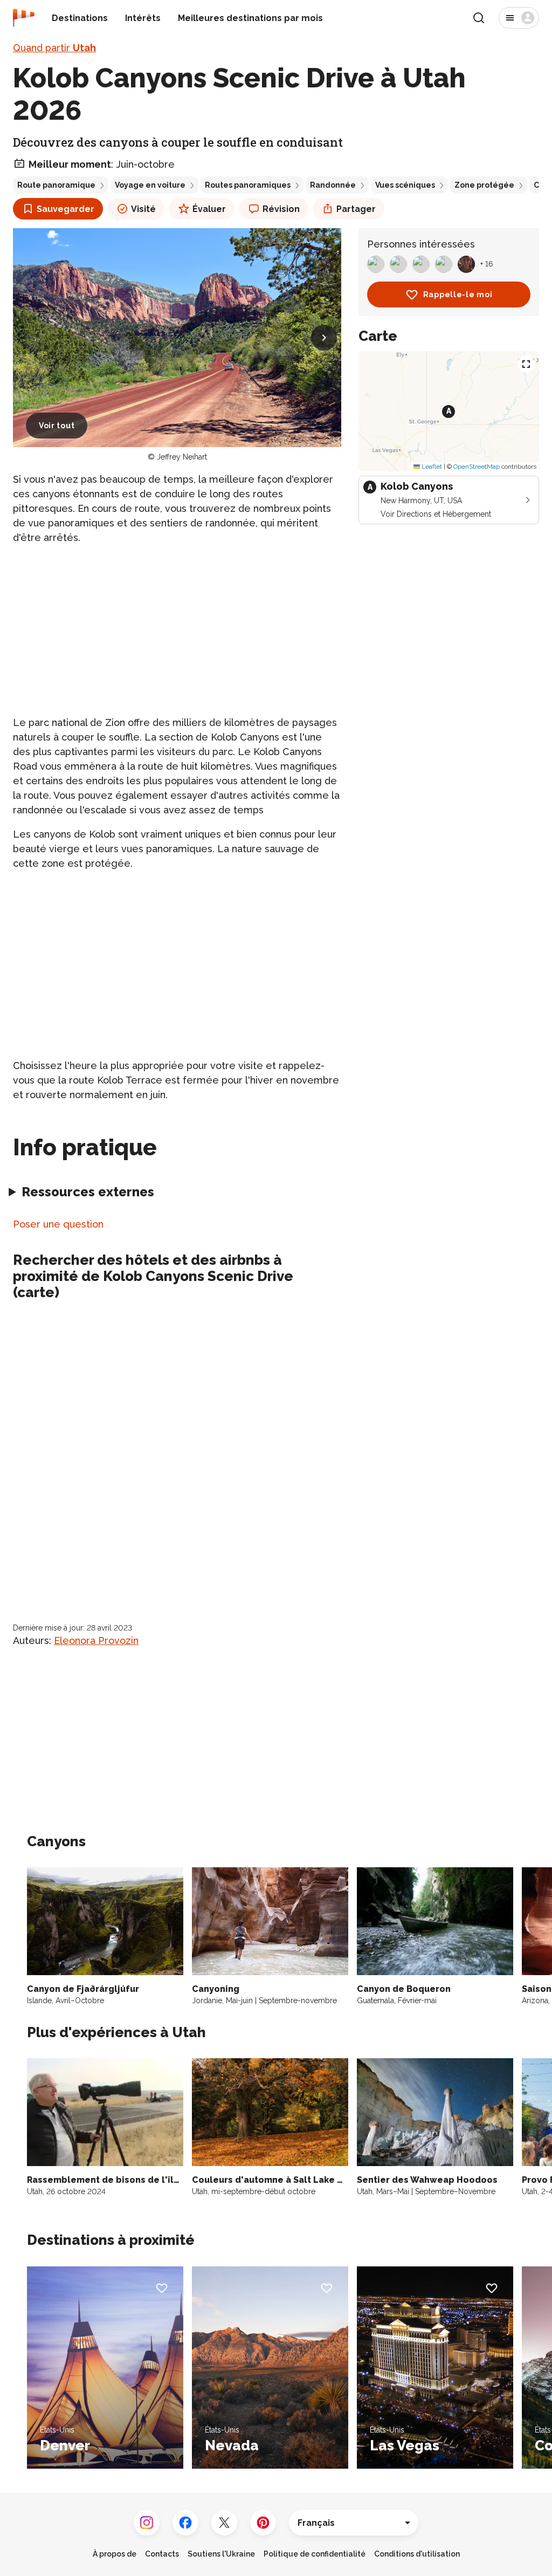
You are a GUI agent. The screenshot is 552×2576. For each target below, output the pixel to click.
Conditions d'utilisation (417, 2554)
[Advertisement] (177, 630)
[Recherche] (479, 18)
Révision (281, 209)
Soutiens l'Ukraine (221, 2554)
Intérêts (143, 18)
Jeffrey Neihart (182, 457)
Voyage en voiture (150, 185)
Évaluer (209, 209)
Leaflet (431, 467)
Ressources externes (88, 1192)
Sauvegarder (65, 209)
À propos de (115, 2554)
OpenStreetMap (477, 467)
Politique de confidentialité (315, 2554)
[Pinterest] (263, 2523)
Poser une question (58, 1224)
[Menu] (519, 18)
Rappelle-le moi (458, 294)
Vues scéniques (405, 185)
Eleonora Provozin (96, 1640)
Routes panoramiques (248, 185)
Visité (143, 209)
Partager (356, 209)
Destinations (80, 18)
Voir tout (57, 426)
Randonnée (333, 185)
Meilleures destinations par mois (250, 18)
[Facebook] (185, 2523)
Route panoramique (56, 185)
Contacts (162, 2554)
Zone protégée (484, 185)
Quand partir (54, 48)
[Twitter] (224, 2523)
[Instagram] (147, 2523)
